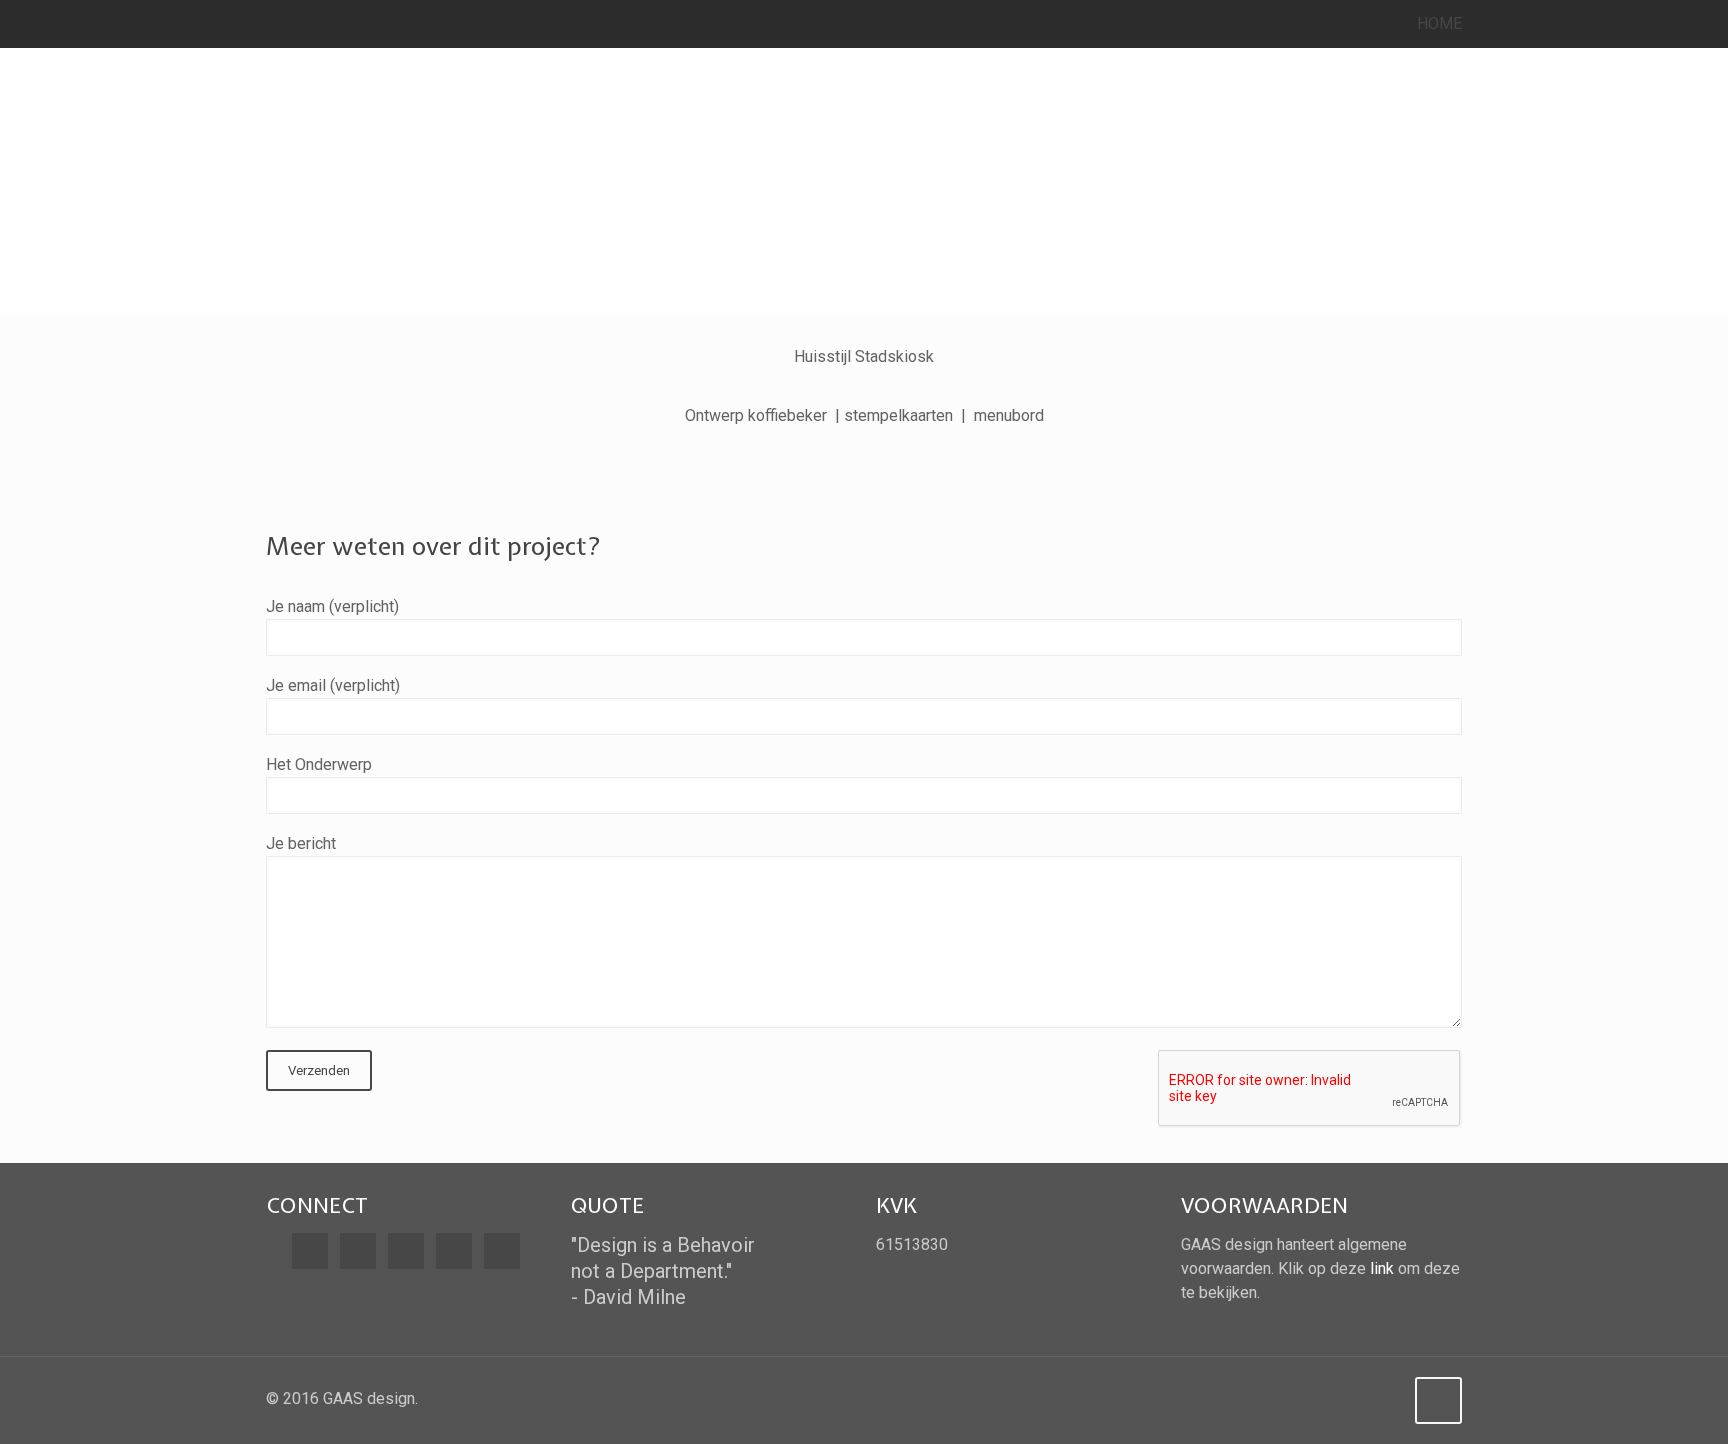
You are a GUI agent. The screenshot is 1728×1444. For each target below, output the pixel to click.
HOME (1439, 23)
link (1382, 1268)
